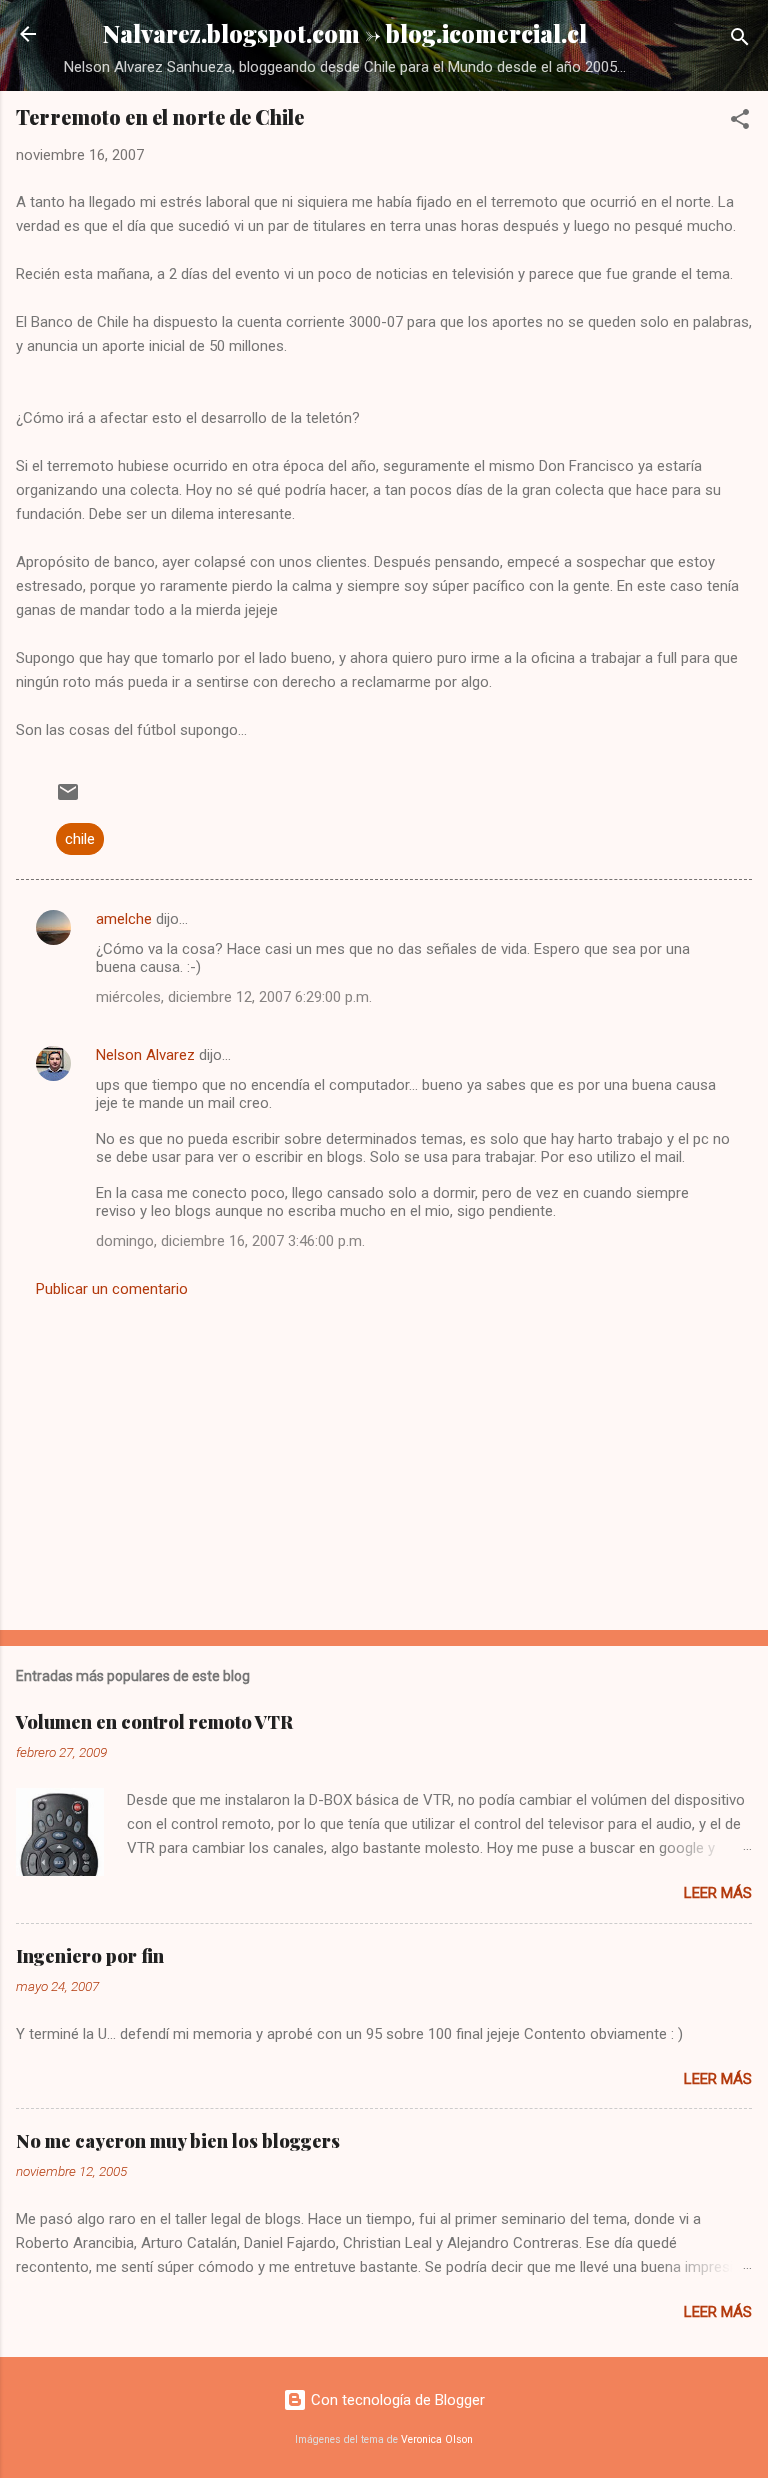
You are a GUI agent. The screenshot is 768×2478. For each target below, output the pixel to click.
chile (80, 839)
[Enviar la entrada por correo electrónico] (68, 799)
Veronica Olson (437, 2439)
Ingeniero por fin (90, 1956)
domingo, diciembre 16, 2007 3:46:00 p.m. (230, 1241)
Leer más (718, 1893)
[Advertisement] (384, 1458)
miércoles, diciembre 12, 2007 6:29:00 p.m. (234, 997)
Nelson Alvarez (145, 1055)
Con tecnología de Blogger (396, 2400)
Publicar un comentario (112, 1289)
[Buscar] (740, 40)
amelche (124, 919)
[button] (740, 122)
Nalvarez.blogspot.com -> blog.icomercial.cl (345, 33)
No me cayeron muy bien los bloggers (178, 2141)
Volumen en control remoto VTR (154, 1722)
